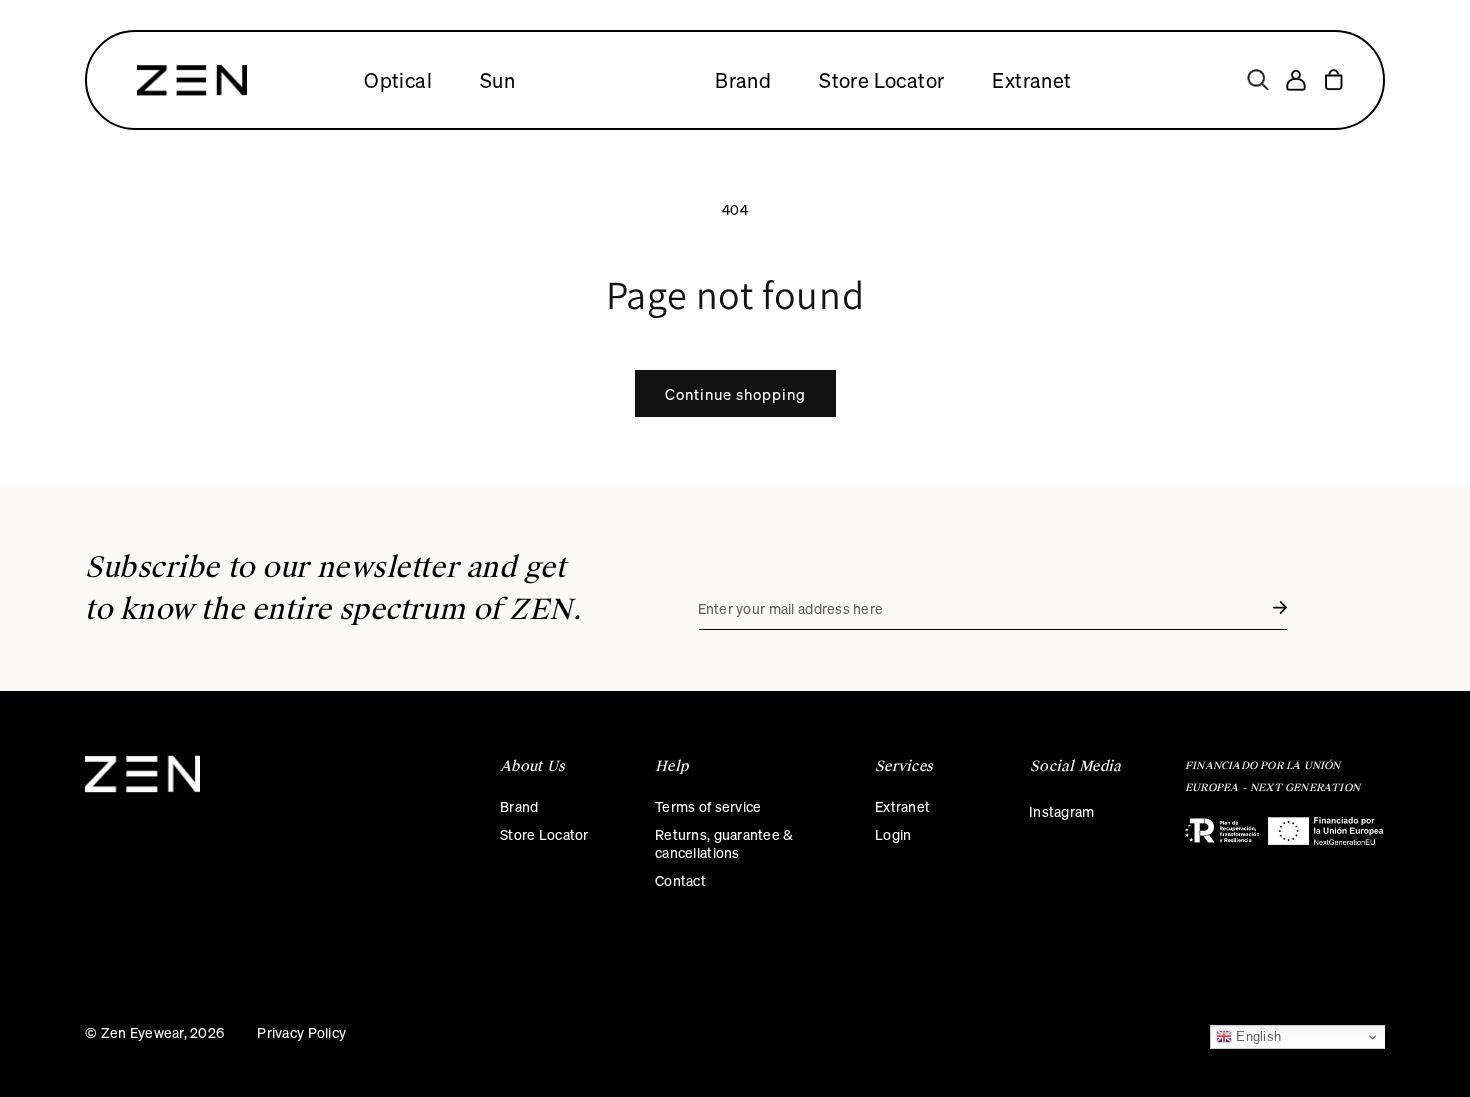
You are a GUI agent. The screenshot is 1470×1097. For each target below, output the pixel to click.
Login (893, 834)
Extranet (902, 806)
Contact (680, 880)
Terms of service (708, 806)
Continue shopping (735, 394)
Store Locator (544, 834)
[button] (1258, 80)
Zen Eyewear (142, 1032)
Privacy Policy (301, 1032)
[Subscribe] (1280, 607)
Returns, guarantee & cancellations (724, 843)
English (1256, 1036)
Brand (519, 806)
